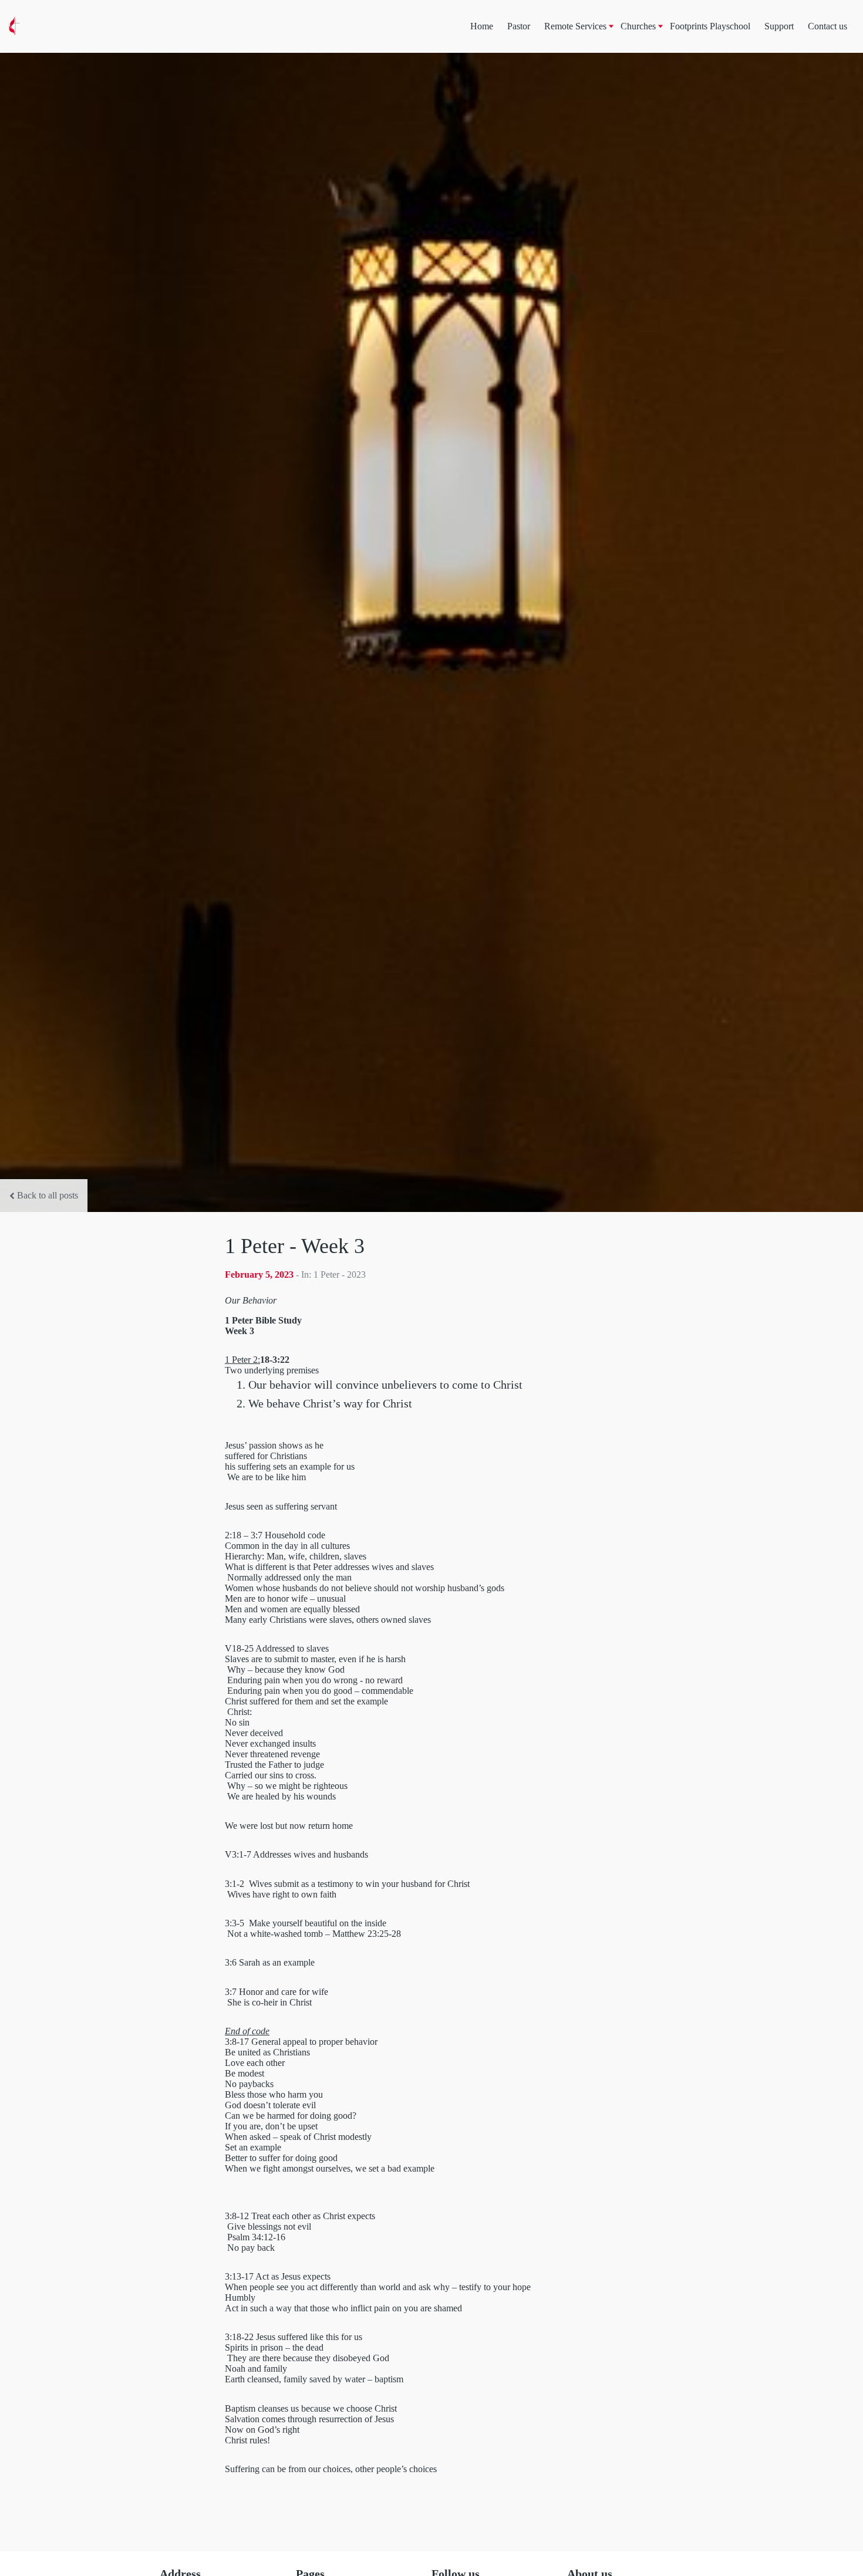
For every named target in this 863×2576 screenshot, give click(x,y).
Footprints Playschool (710, 26)
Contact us (827, 26)
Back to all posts (48, 1195)
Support (779, 26)
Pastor (519, 26)
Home (482, 26)
